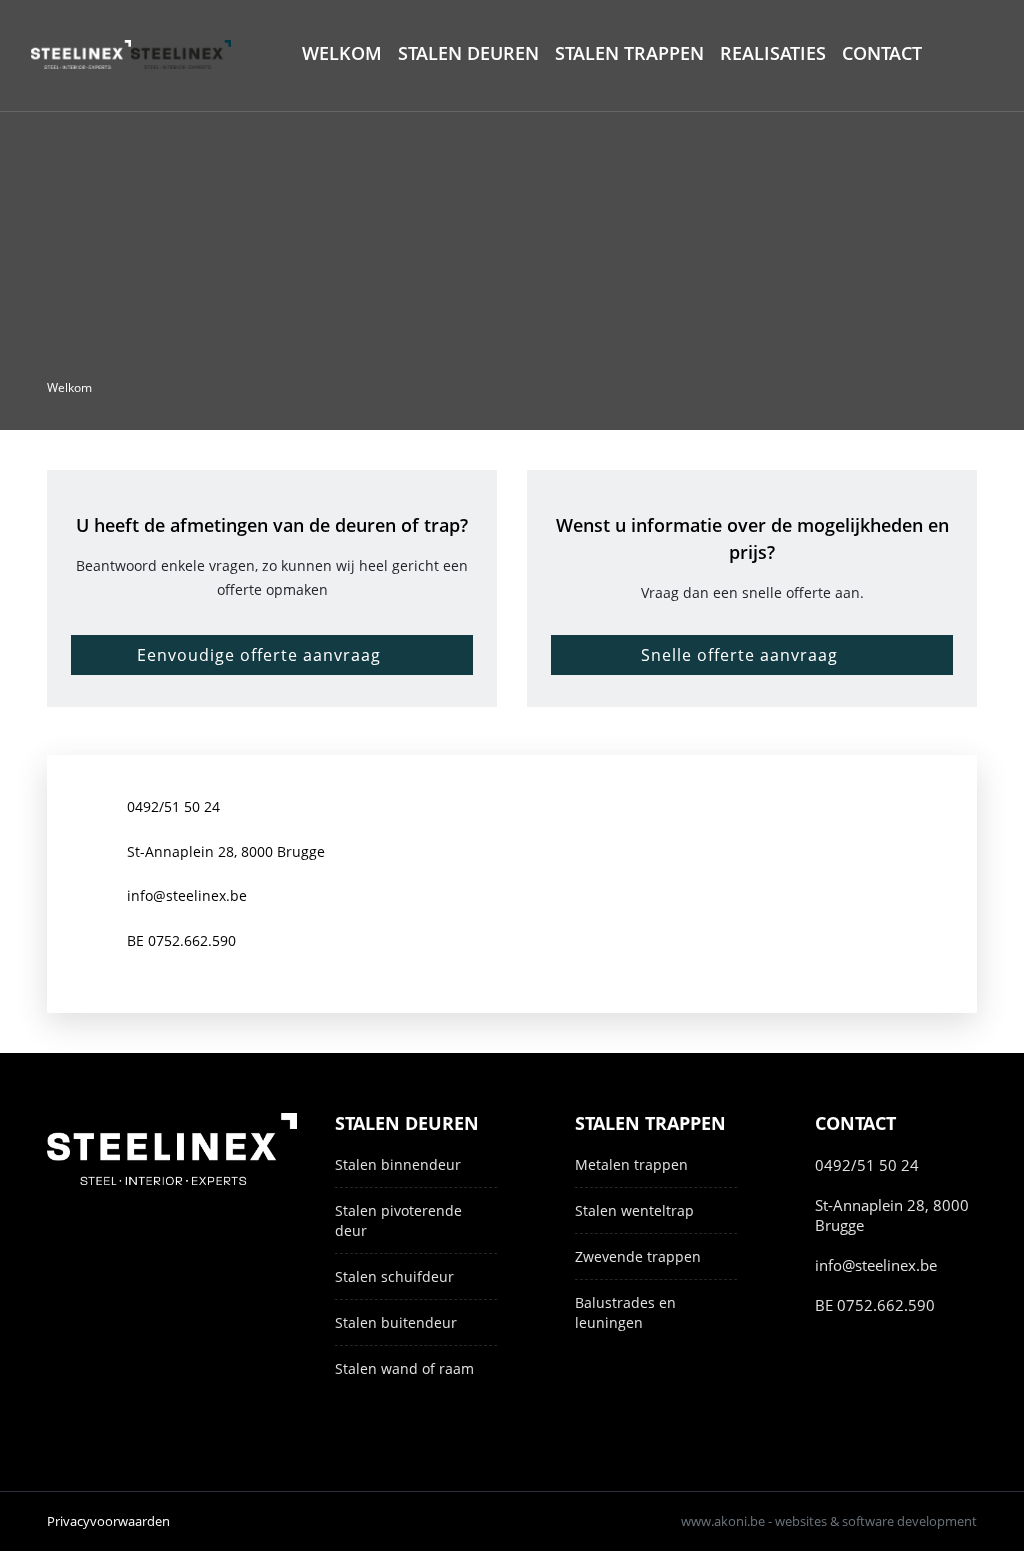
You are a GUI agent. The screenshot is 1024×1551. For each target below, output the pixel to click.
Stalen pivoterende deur (398, 1220)
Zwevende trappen (638, 1256)
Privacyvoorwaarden (108, 1521)
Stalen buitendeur (396, 1322)
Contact (882, 53)
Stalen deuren (468, 53)
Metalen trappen (631, 1164)
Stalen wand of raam (404, 1368)
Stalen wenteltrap (634, 1210)
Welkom (342, 53)
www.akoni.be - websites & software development (829, 1521)
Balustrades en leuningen (625, 1312)
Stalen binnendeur (398, 1164)
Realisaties (773, 53)
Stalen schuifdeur (394, 1276)
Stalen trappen (629, 53)
